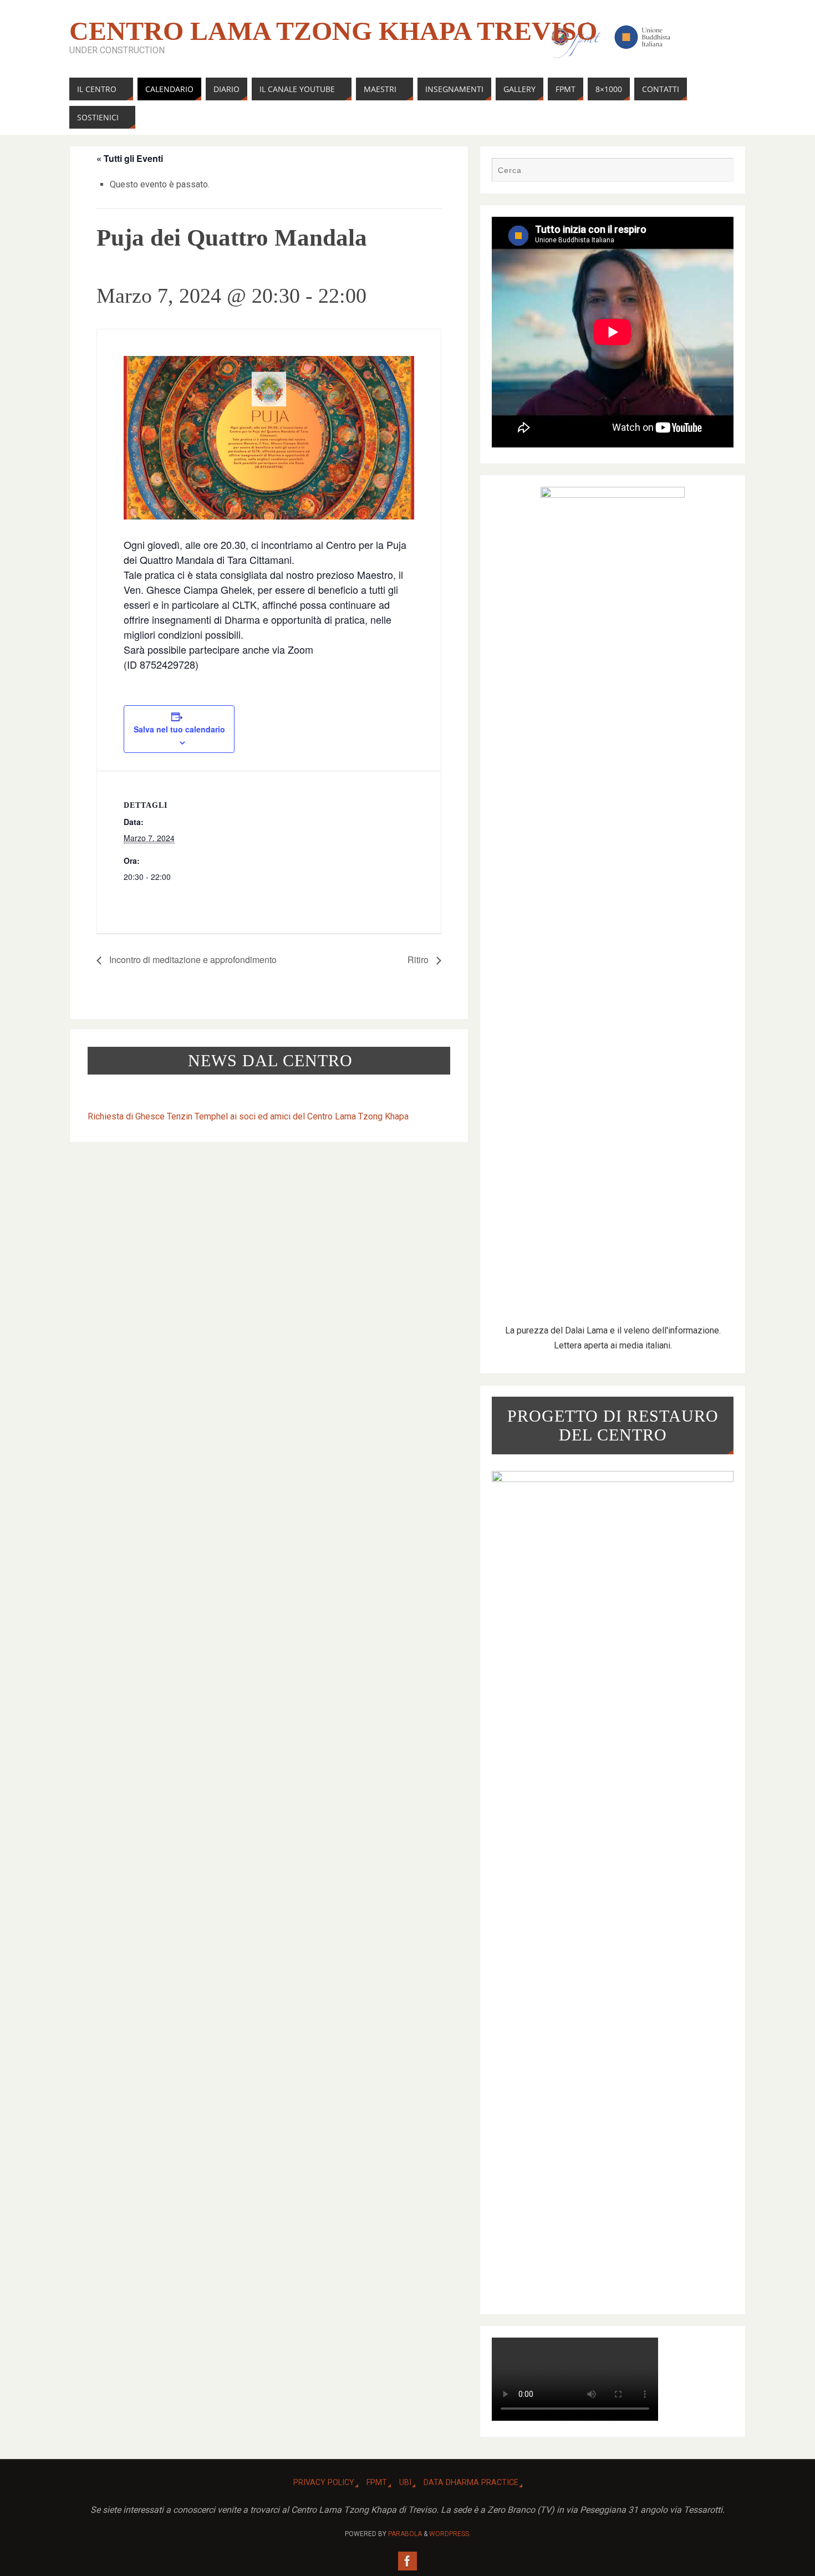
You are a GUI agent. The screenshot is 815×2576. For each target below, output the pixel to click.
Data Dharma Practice (471, 2483)
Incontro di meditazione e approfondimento (192, 959)
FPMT (377, 2483)
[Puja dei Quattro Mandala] (269, 438)
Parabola (405, 2534)
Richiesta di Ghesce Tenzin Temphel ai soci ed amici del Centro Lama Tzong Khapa (248, 1116)
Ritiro (419, 959)
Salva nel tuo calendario (179, 729)
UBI (405, 2483)
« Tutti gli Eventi (130, 158)
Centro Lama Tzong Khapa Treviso (333, 31)
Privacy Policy (324, 2483)
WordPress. (450, 2534)
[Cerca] (720, 171)
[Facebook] (407, 2561)
